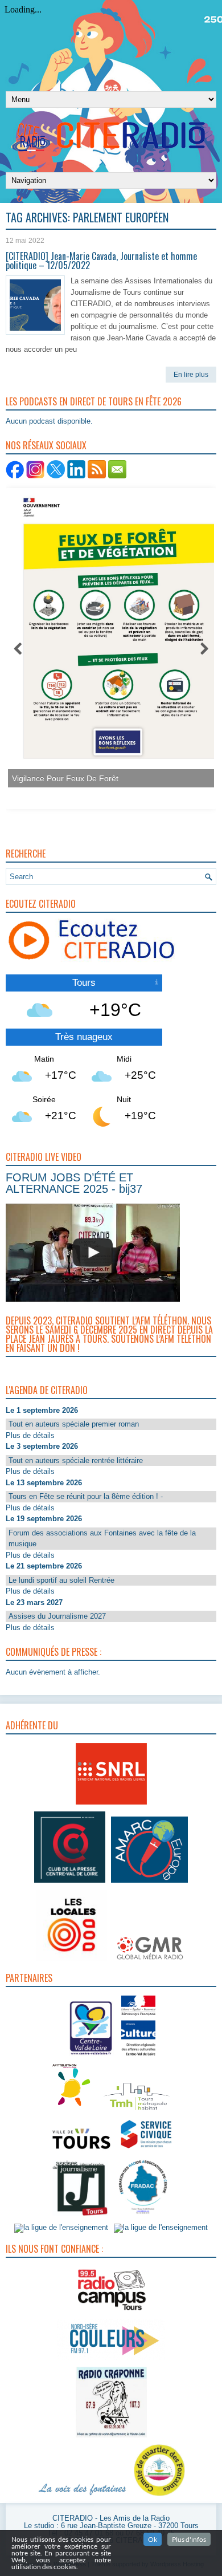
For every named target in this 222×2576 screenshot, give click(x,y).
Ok (153, 2539)
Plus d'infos (189, 2539)
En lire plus (191, 375)
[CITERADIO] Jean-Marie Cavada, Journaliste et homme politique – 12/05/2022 (101, 261)
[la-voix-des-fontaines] (83, 2496)
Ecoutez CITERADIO (41, 904)
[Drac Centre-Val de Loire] (91, 2057)
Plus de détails (30, 1435)
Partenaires (29, 1978)
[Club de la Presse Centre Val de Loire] (70, 1883)
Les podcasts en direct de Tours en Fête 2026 (94, 401)
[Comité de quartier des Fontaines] (159, 2496)
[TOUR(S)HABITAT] (137, 2111)
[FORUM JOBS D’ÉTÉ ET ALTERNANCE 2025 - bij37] (93, 1253)
